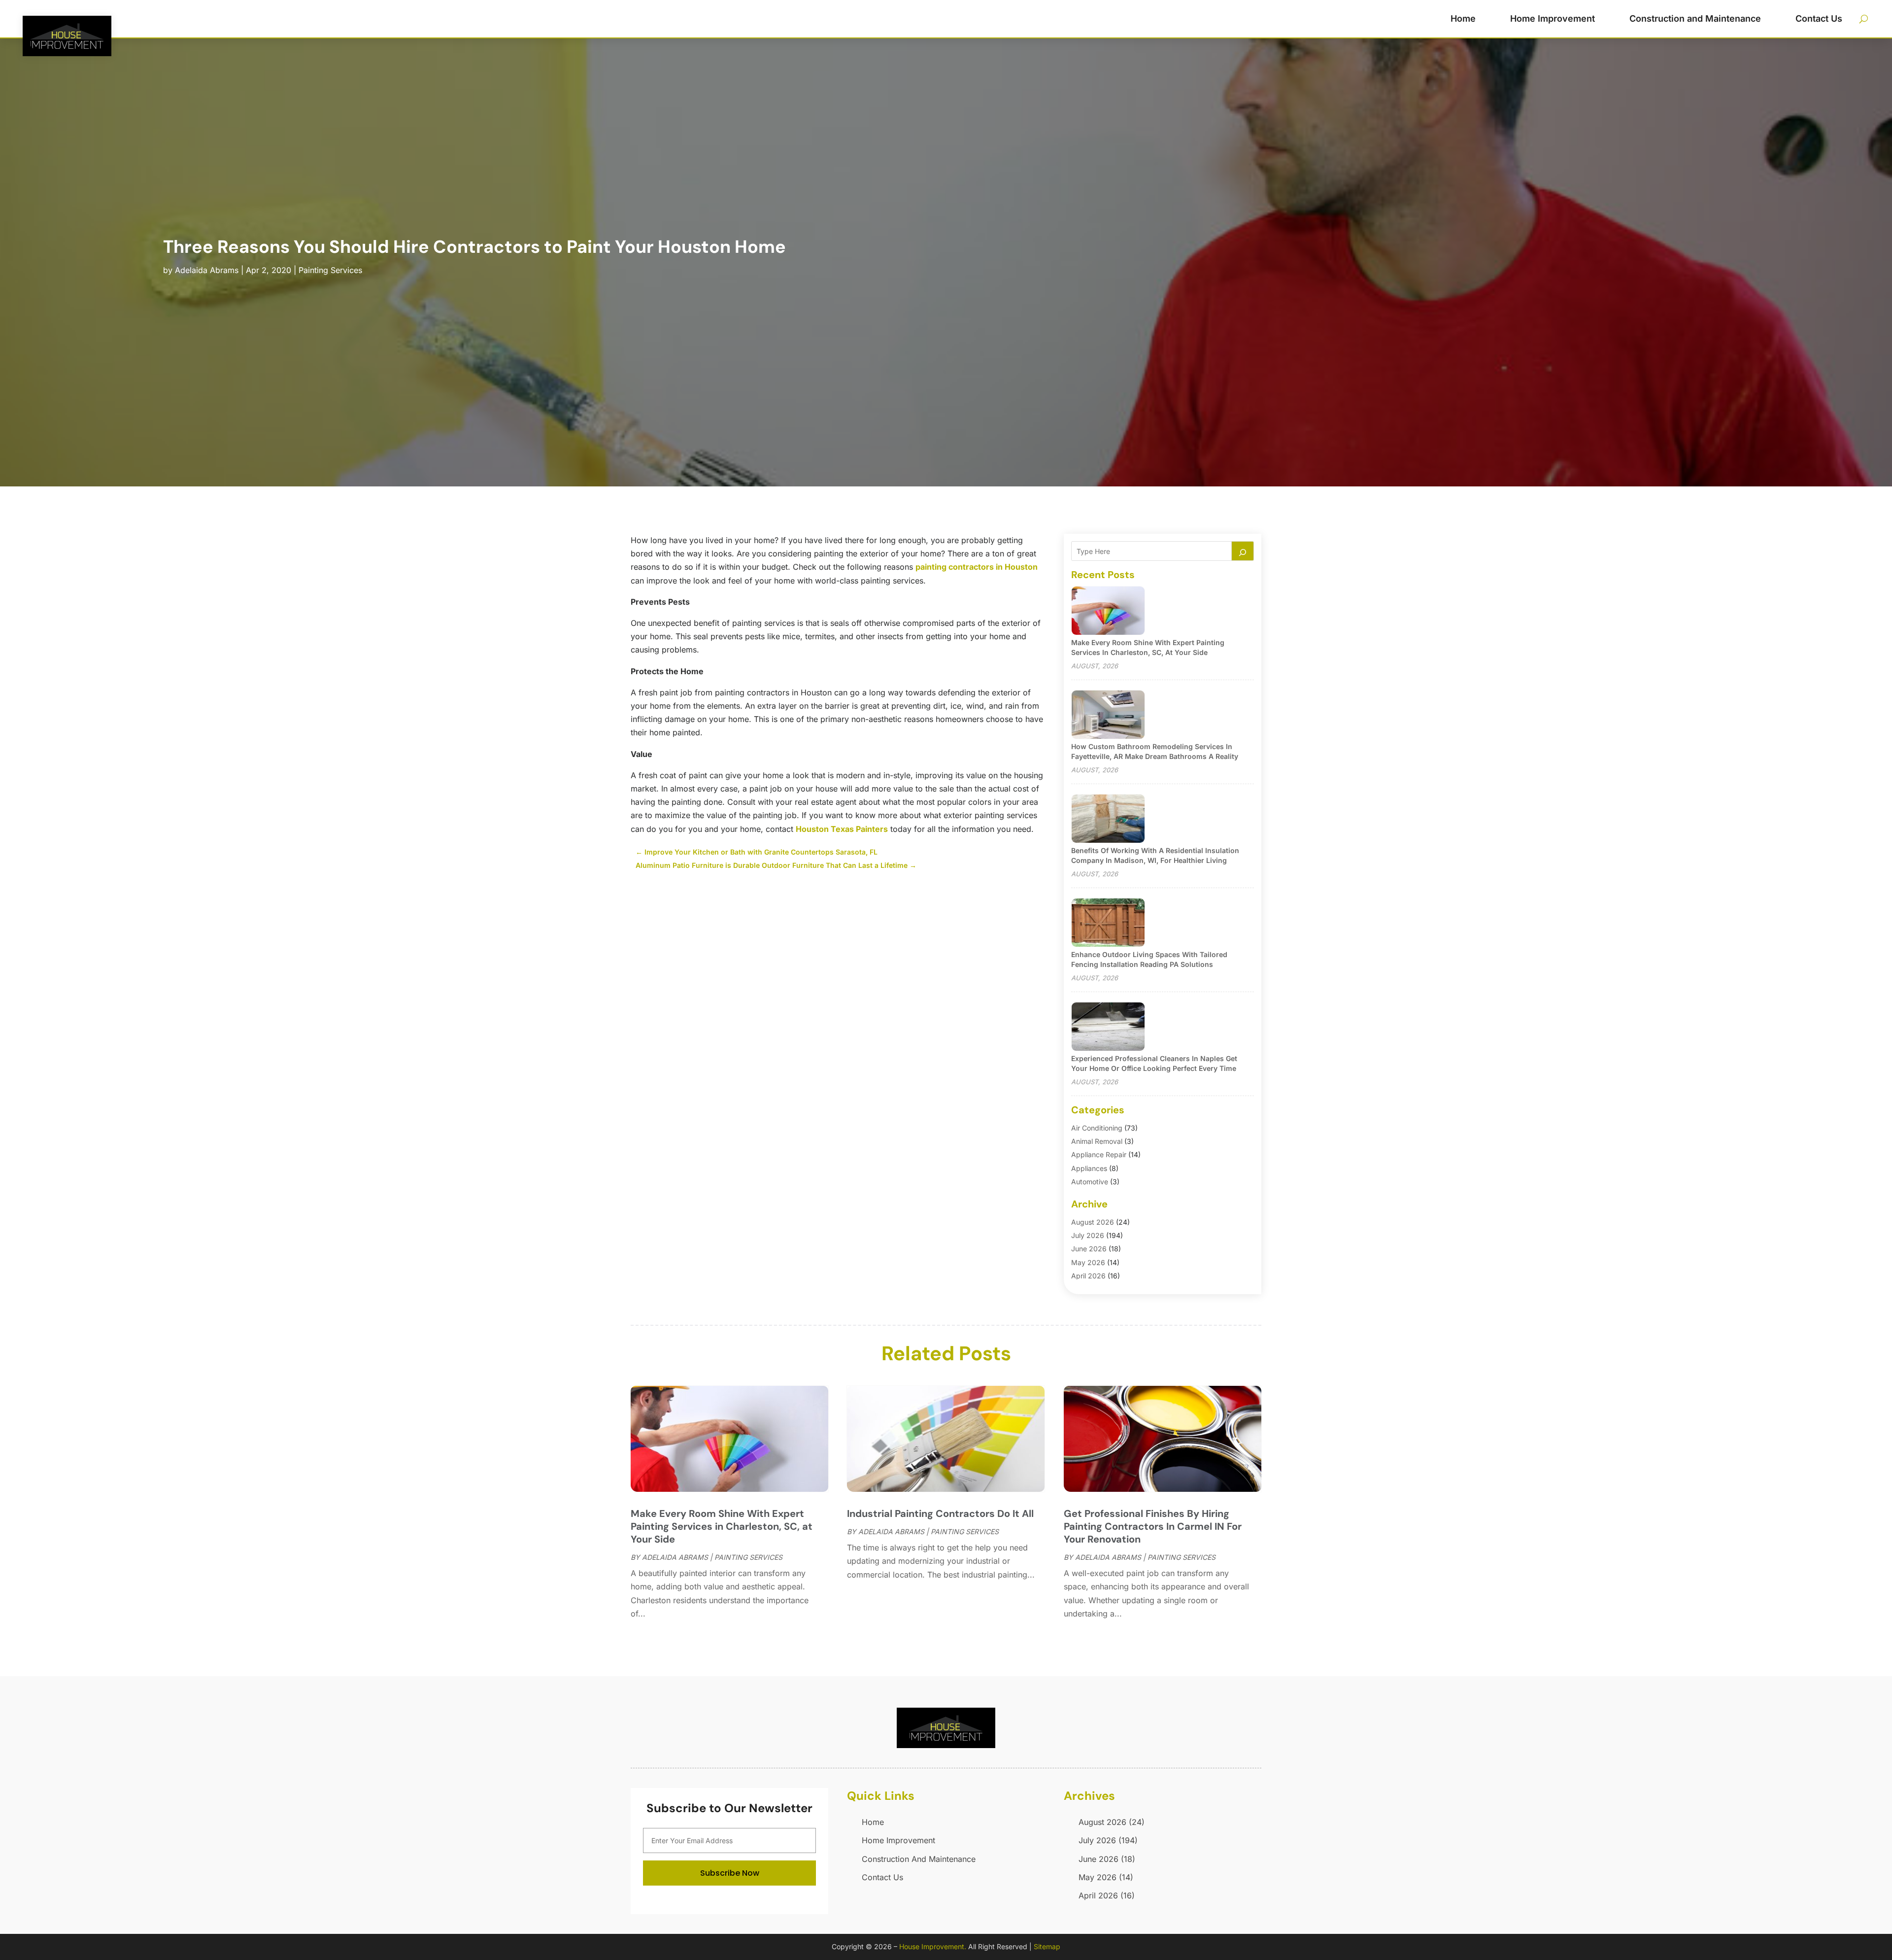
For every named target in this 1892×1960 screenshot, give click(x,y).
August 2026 (1093, 1222)
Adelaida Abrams (207, 270)
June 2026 (1089, 1249)
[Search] (1243, 551)
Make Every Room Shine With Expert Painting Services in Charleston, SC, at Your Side (722, 1526)
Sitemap (1047, 1946)
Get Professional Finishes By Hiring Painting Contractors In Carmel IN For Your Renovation (1153, 1526)
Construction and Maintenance (1695, 18)
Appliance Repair (1099, 1154)
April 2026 (1088, 1276)
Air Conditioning (1097, 1128)
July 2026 (1088, 1235)
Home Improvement (1553, 18)
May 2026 (1088, 1262)
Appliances (1089, 1168)
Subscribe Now (730, 1873)
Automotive (1090, 1182)
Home (1463, 18)
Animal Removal (1097, 1141)
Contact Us (1819, 18)
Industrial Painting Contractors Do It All (940, 1513)
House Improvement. (933, 1946)
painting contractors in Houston (977, 567)
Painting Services (330, 270)
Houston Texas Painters (842, 829)
